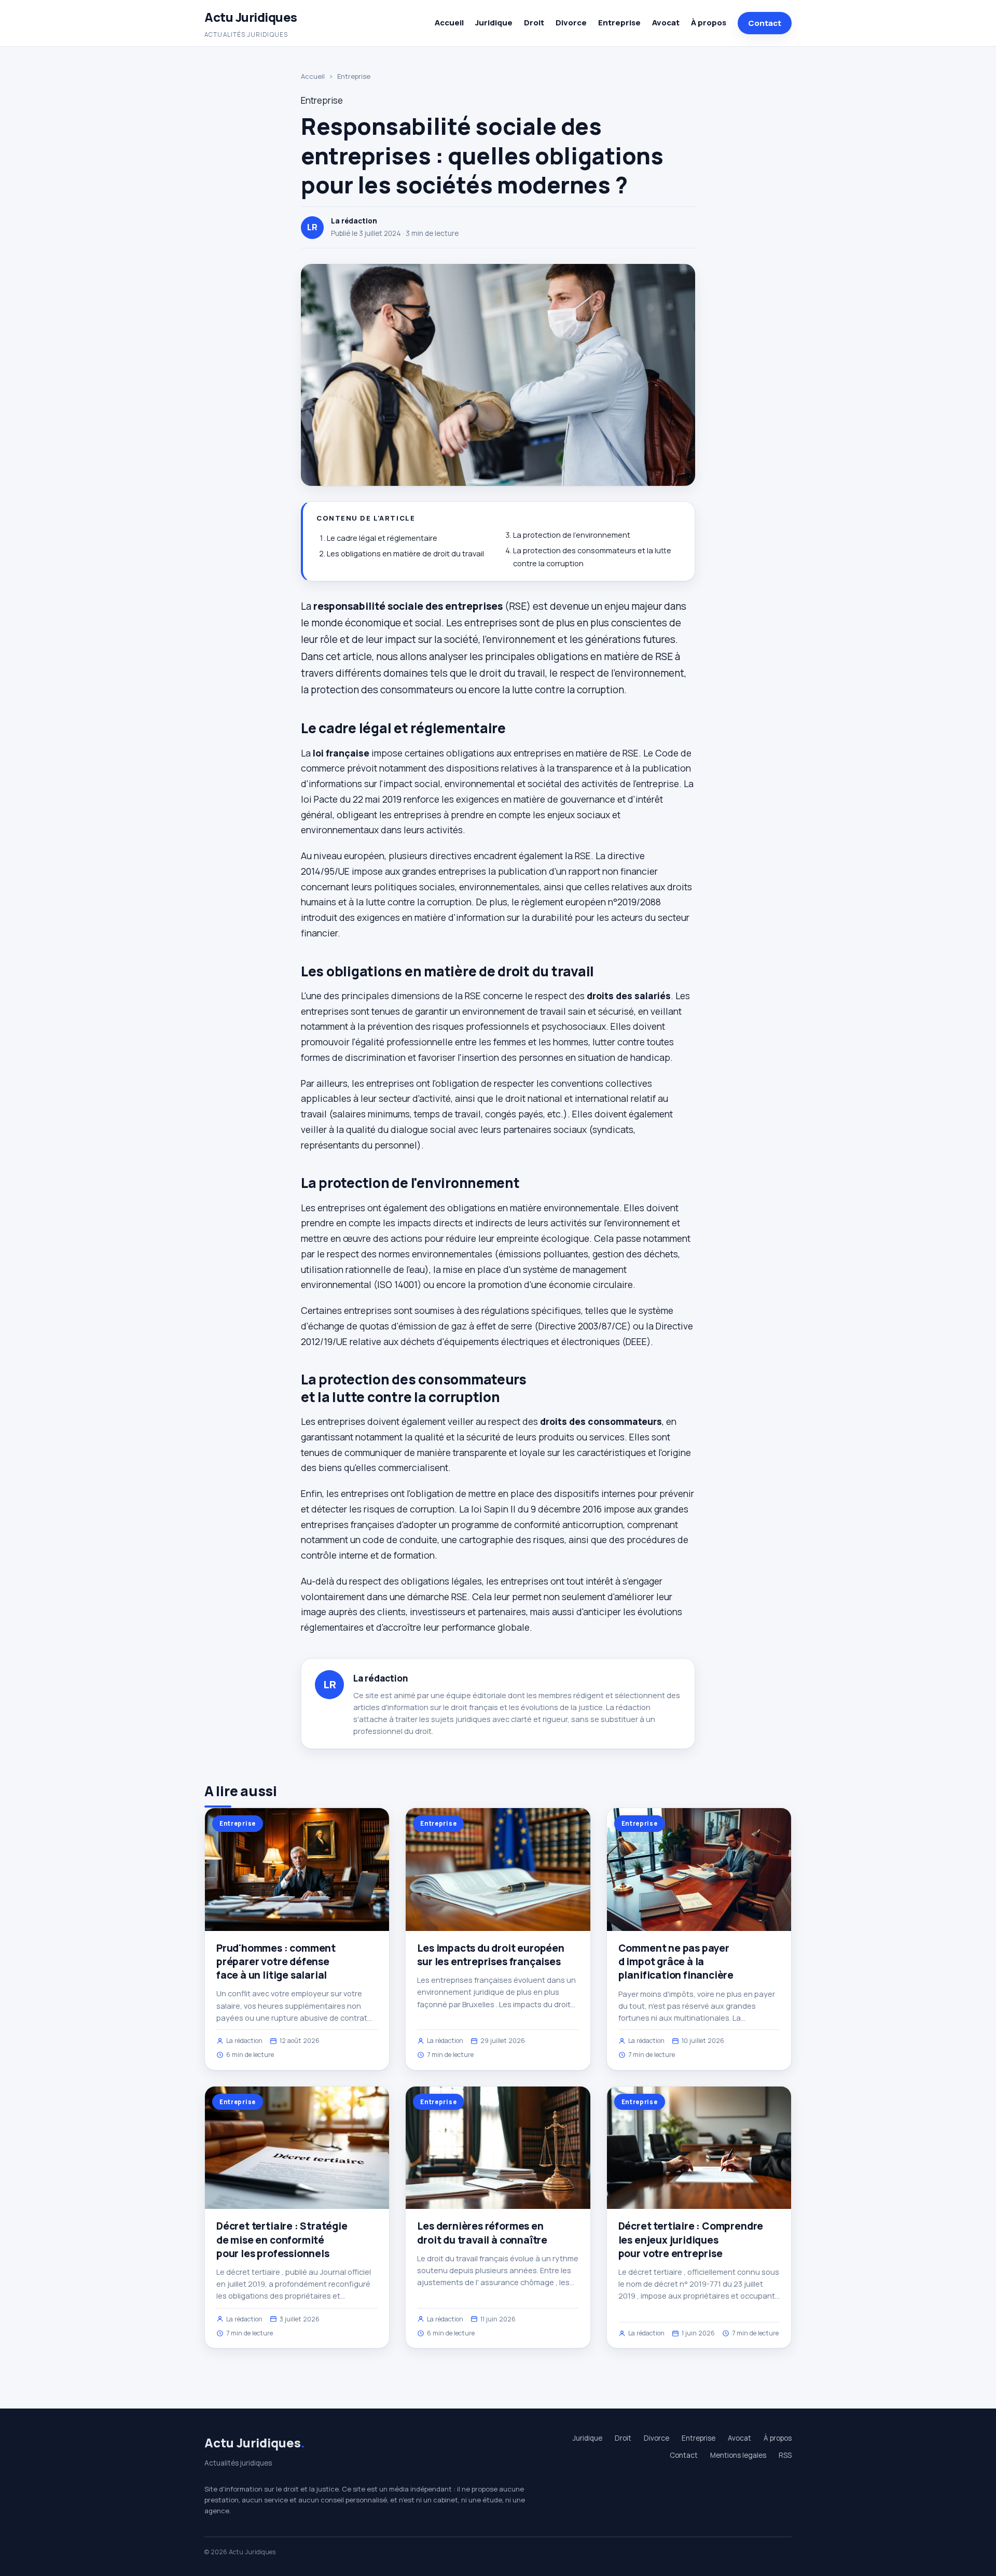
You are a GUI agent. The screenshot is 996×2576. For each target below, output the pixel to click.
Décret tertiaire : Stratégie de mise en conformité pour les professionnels (282, 2239)
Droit (534, 23)
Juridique (494, 23)
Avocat (666, 23)
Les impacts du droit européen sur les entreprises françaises (491, 1955)
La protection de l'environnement (572, 535)
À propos (709, 23)
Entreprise (619, 23)
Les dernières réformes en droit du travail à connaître (482, 2233)
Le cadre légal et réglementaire (382, 538)
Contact (765, 23)
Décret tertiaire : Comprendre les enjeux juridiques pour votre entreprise (691, 2239)
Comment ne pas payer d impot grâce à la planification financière (676, 1962)
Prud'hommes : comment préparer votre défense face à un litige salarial (276, 1962)
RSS (785, 2455)
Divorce (571, 23)
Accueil (449, 23)
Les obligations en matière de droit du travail (405, 554)
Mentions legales (738, 2455)
